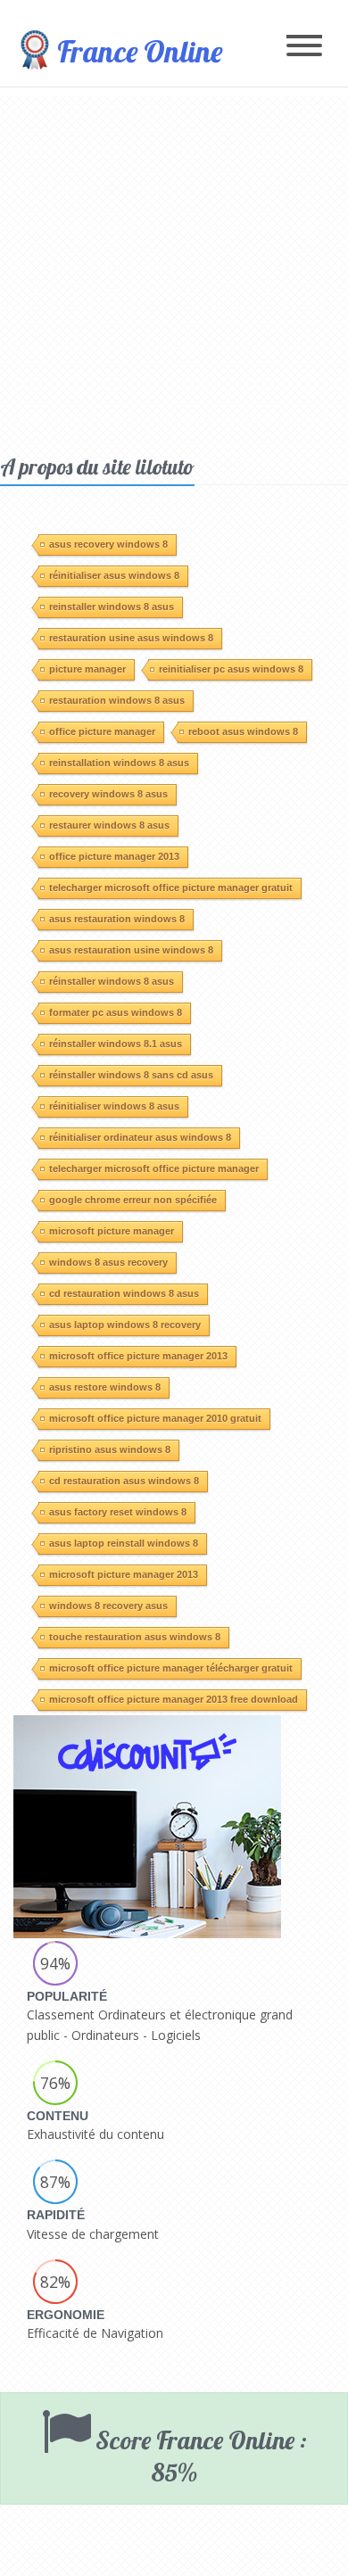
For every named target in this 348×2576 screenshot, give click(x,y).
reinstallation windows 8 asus (119, 763)
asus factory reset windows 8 (118, 1512)
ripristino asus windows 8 (110, 1449)
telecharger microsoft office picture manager (154, 1168)
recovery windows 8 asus (108, 794)
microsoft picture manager (112, 1231)
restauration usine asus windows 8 (131, 638)
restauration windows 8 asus (117, 700)
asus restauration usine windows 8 (131, 950)
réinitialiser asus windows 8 (114, 575)
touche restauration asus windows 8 (135, 1637)
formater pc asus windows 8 (116, 1012)
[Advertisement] (174, 270)
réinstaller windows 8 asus (112, 981)
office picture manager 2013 (114, 856)
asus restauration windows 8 (117, 919)
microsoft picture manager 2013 (124, 1574)
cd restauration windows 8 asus (124, 1293)
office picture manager (102, 731)
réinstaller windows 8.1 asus (116, 1044)
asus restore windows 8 (105, 1387)
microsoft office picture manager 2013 (138, 1356)
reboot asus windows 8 (243, 731)
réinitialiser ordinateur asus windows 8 (140, 1137)
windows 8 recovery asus (108, 1606)
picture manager (87, 669)
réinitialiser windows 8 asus (114, 1106)
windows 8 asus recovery (108, 1262)
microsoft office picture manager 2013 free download (174, 1699)
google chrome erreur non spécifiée (133, 1200)
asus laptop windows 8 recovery (125, 1325)
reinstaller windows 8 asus (112, 607)
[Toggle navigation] (304, 47)
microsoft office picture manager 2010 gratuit (155, 1418)
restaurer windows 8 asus (109, 825)
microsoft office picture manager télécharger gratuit (171, 1668)
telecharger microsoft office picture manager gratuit (171, 888)
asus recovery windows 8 (108, 544)
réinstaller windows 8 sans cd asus (131, 1075)
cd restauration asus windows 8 (124, 1481)
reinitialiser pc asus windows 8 (231, 669)
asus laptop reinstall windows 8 (124, 1543)
